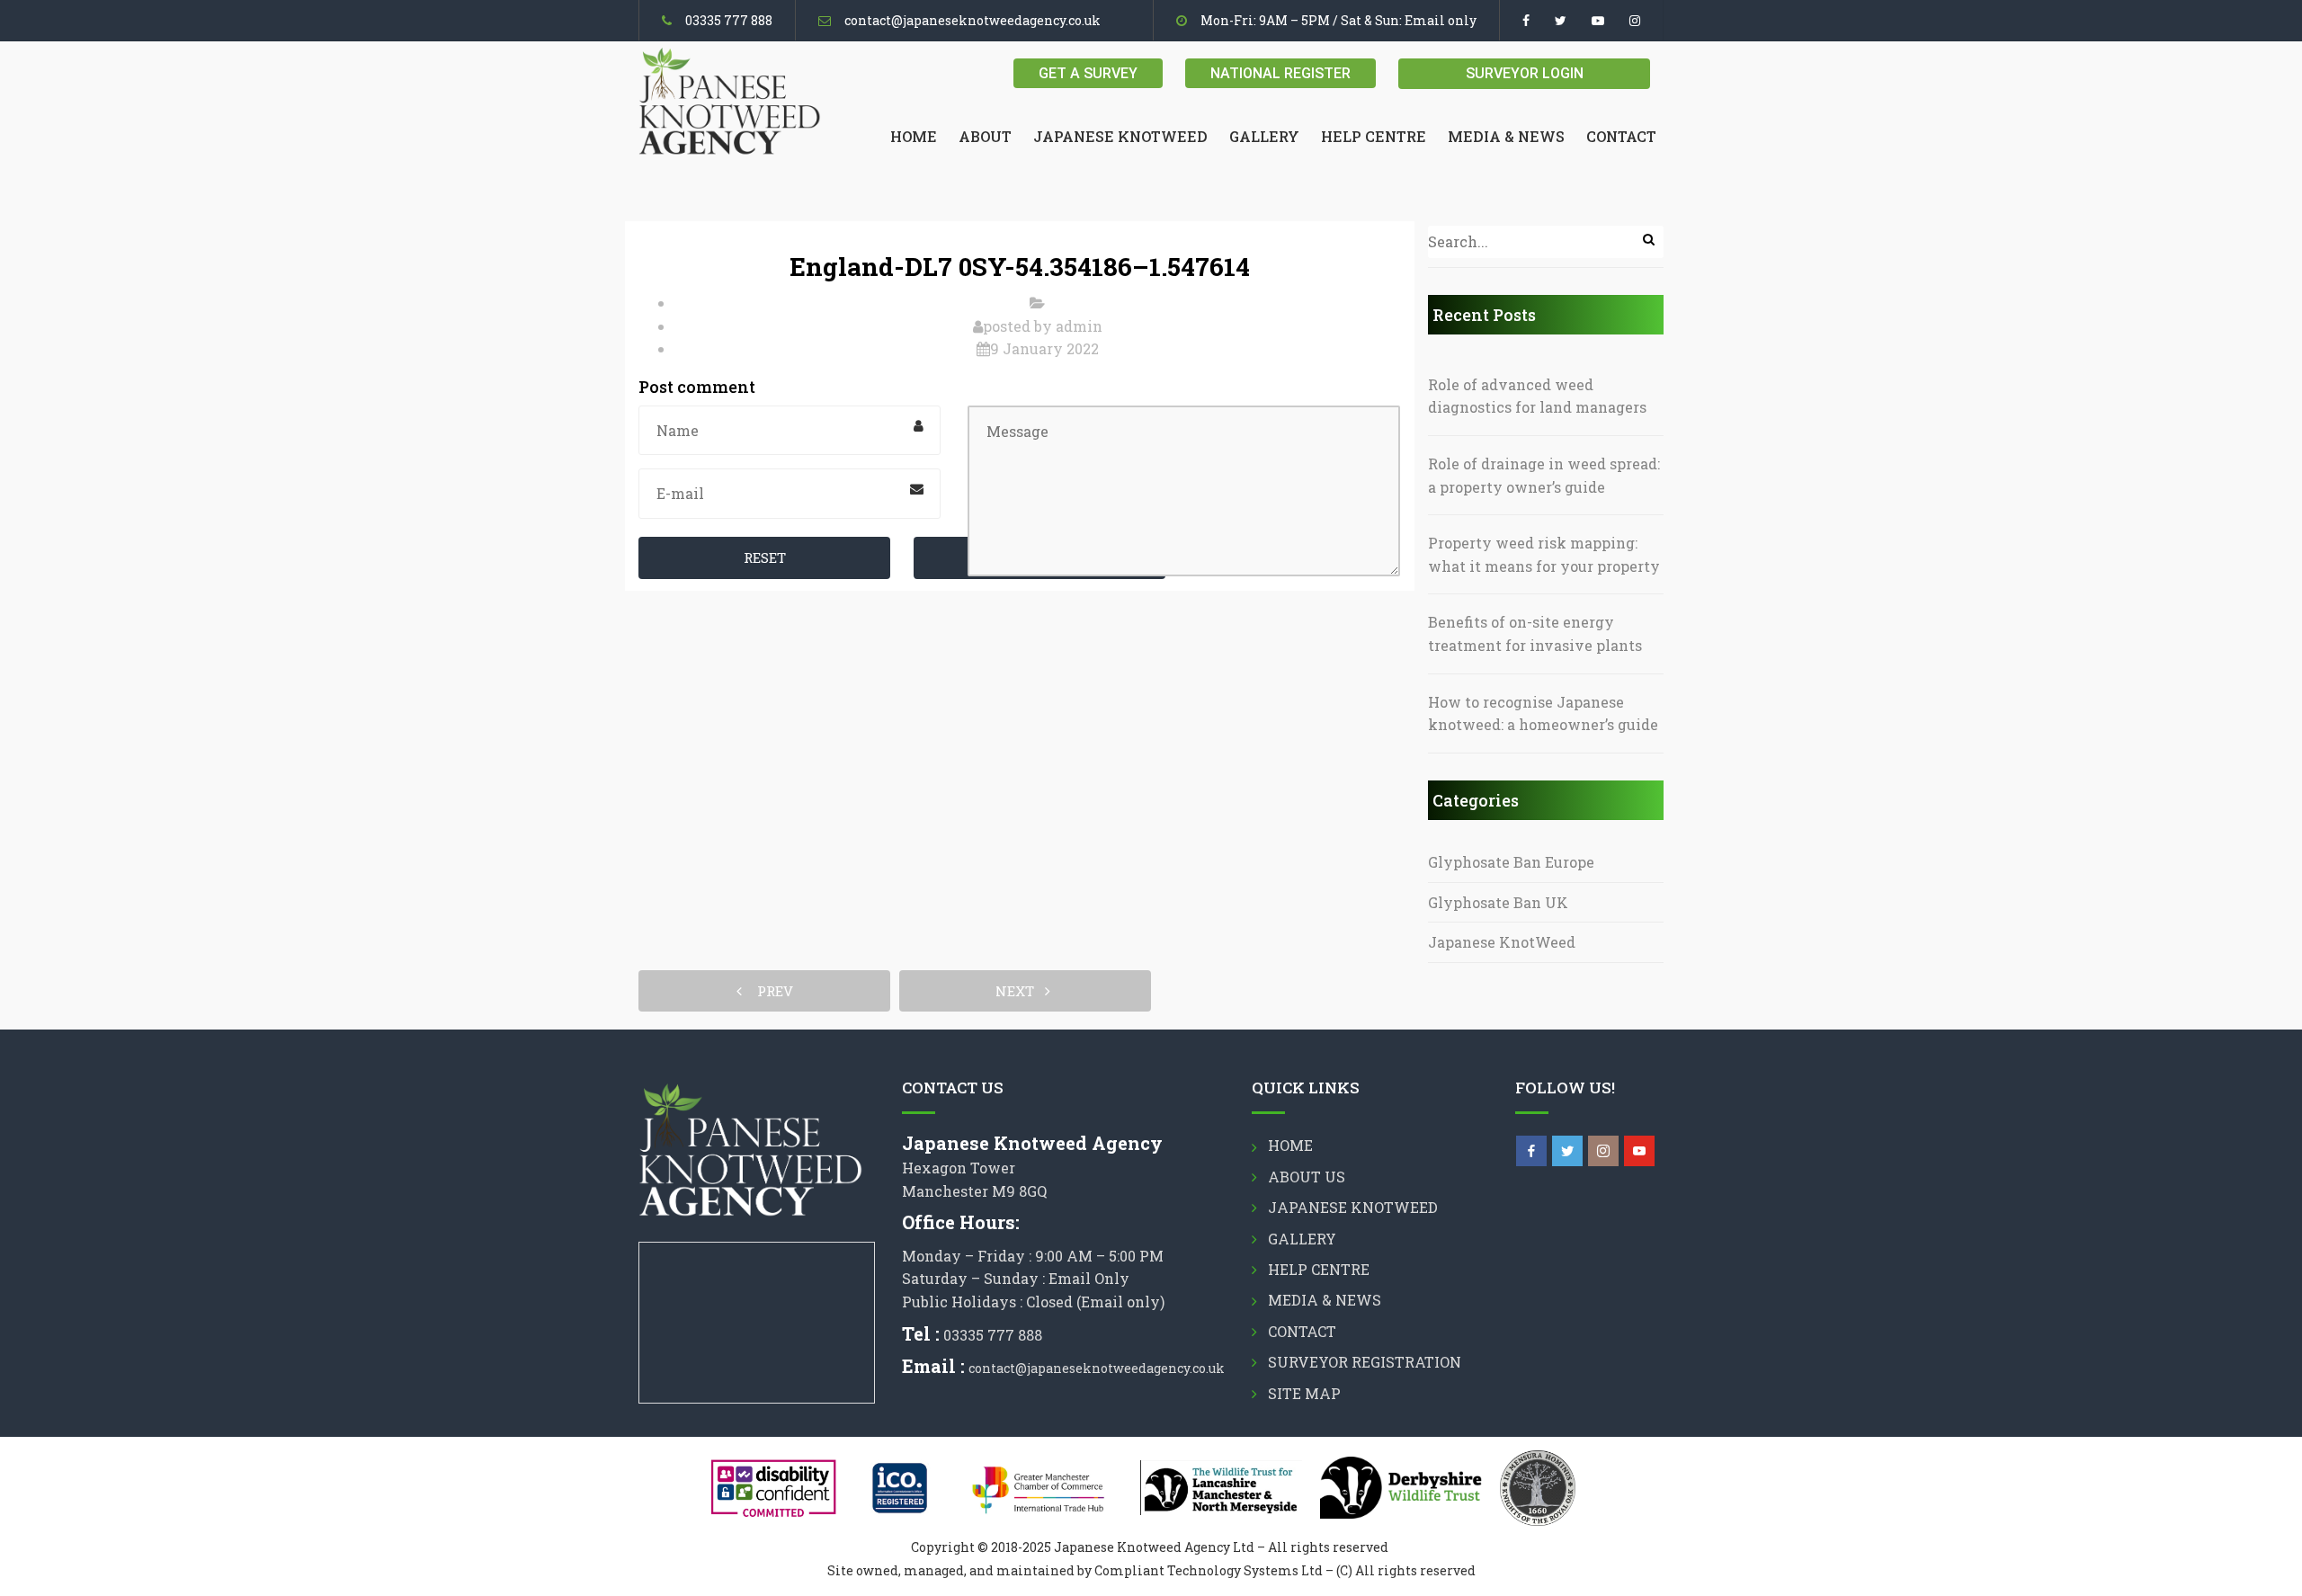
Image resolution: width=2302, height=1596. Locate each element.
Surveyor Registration (1365, 1362)
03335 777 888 (729, 20)
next (1020, 991)
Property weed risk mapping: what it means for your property (1544, 554)
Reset (765, 557)
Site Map (1304, 1393)
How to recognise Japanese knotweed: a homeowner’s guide (1543, 713)
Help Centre (1374, 136)
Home (914, 136)
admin (1079, 326)
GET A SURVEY (1088, 73)
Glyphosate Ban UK (1498, 902)
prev (770, 991)
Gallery (1264, 136)
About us (1307, 1177)
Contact (1621, 136)
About (985, 136)
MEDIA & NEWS (1506, 136)
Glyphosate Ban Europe (1511, 862)
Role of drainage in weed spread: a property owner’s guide (1544, 475)
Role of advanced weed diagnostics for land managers (1537, 396)
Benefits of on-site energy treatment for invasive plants (1535, 633)
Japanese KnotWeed (1502, 942)
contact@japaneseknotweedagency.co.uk (973, 20)
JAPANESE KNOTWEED (1120, 136)
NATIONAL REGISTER (1280, 73)
